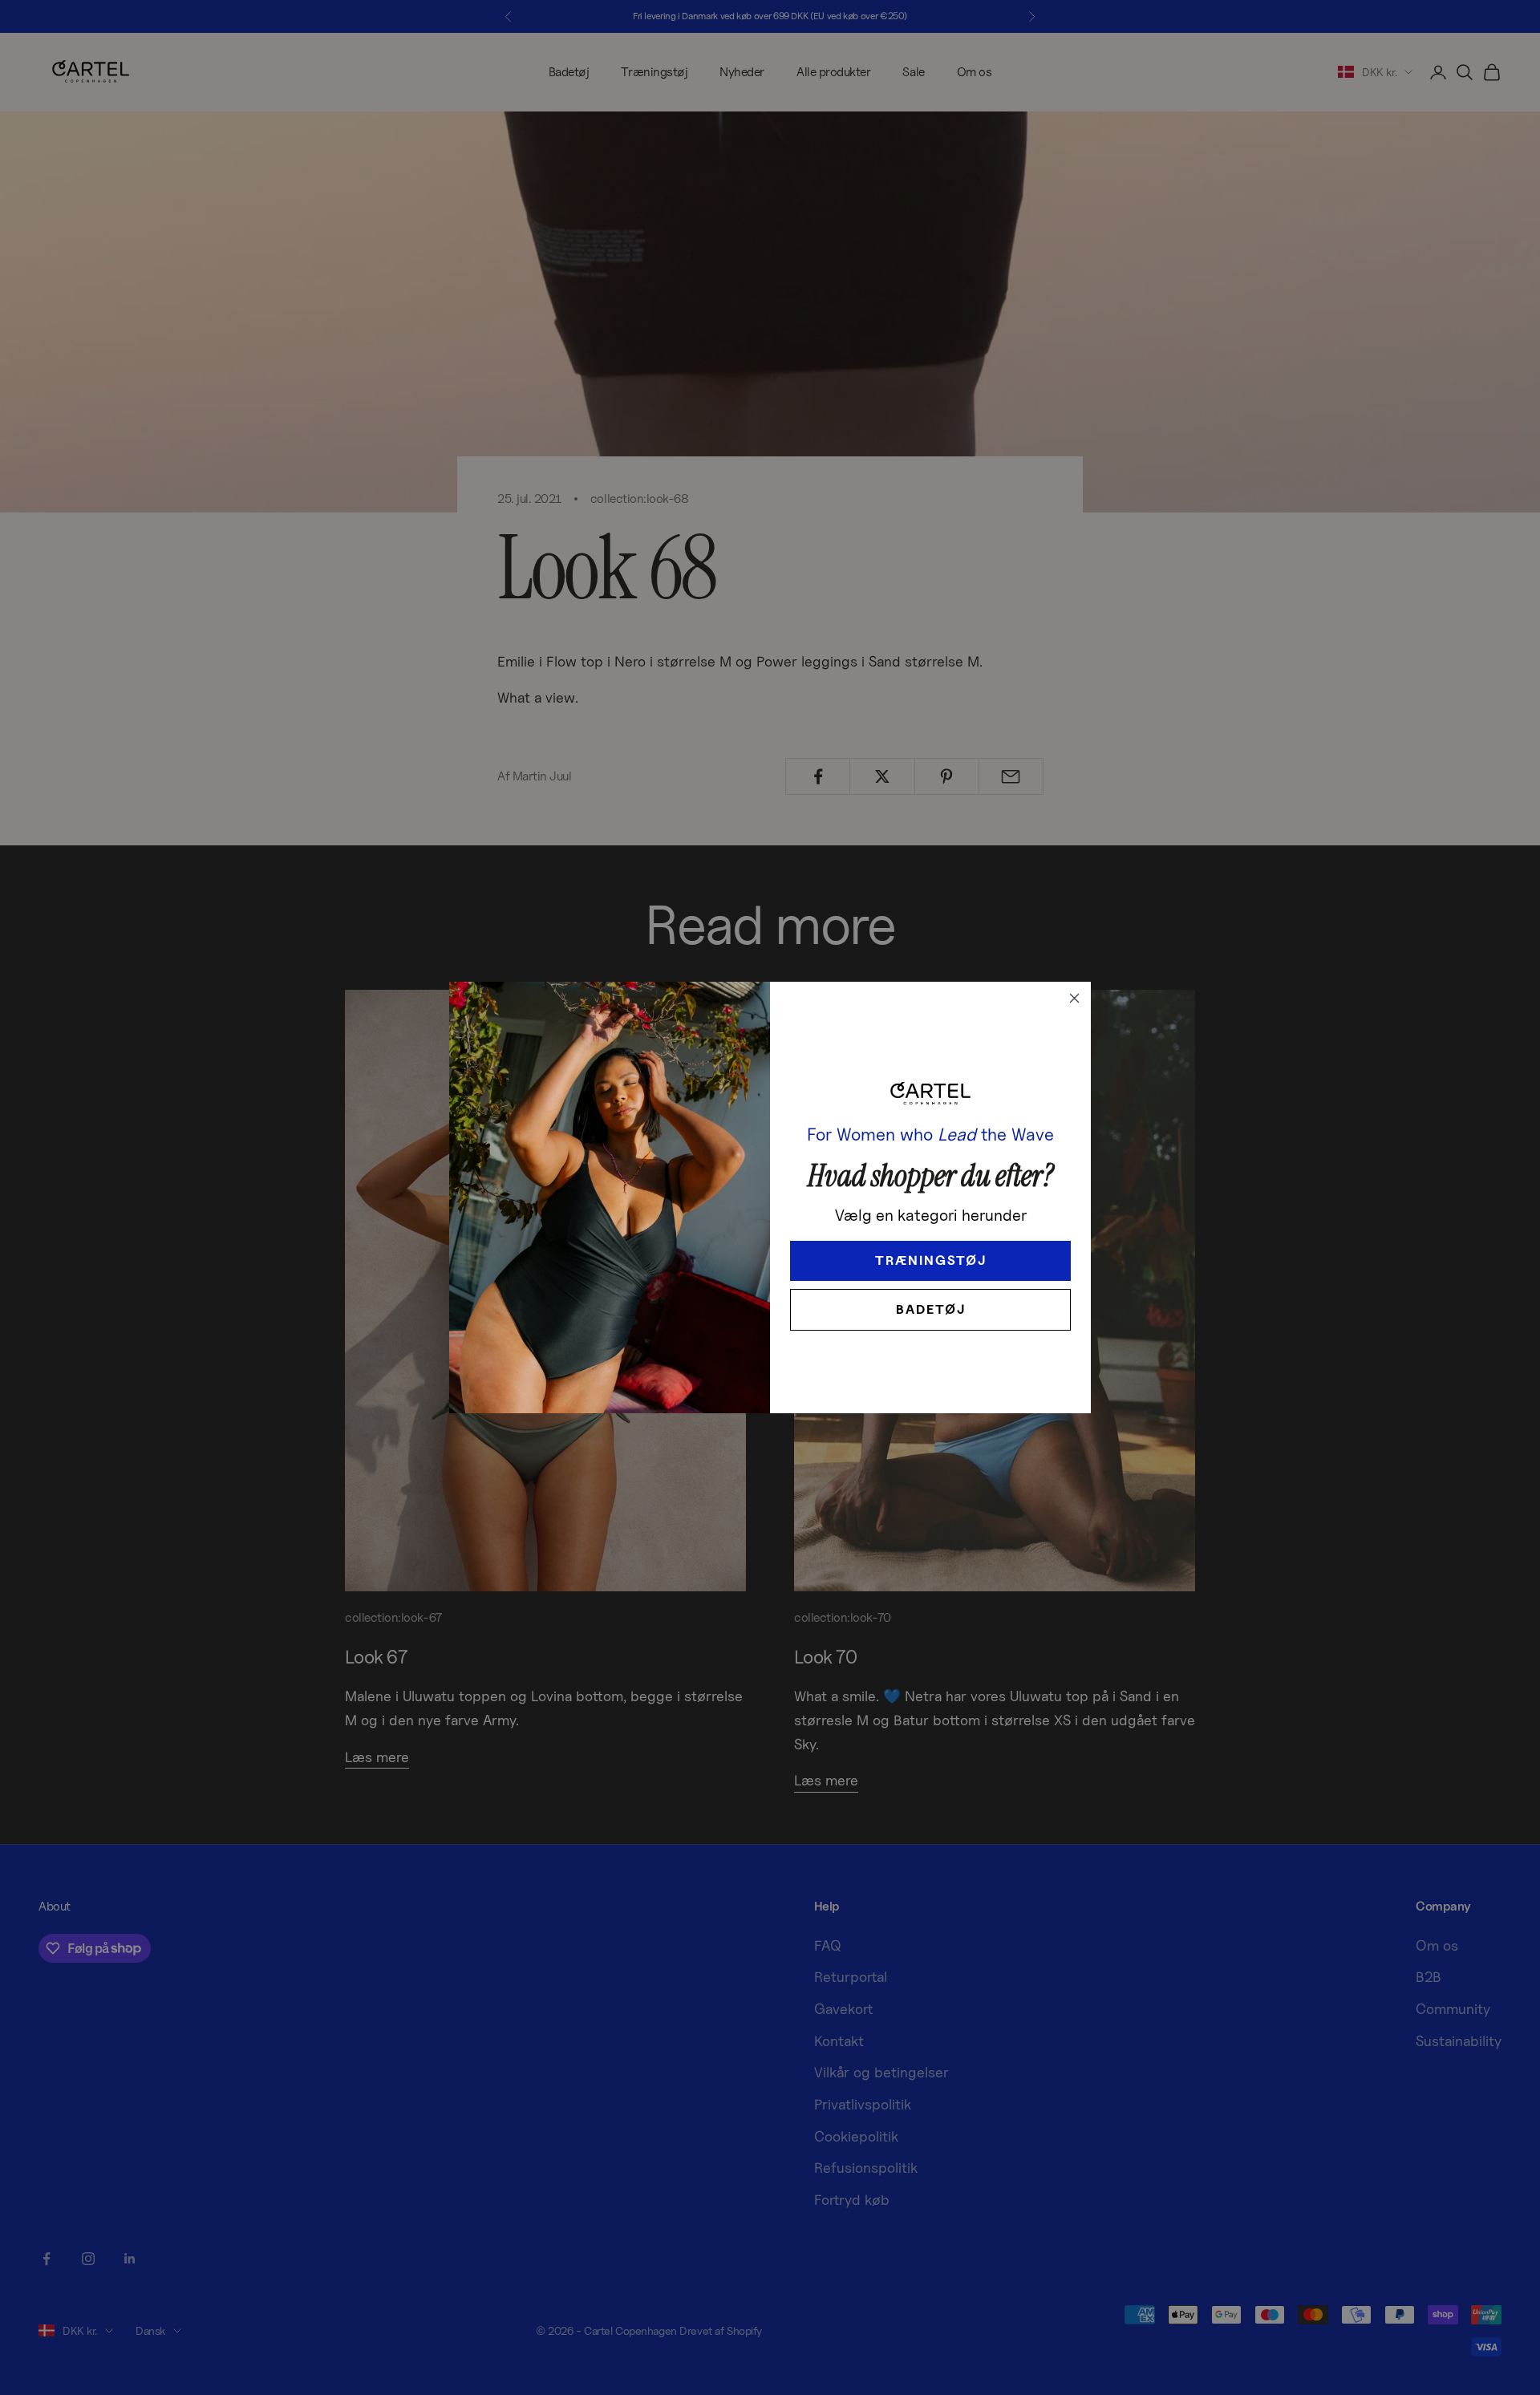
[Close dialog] (1074, 998)
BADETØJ (931, 1309)
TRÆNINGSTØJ (931, 1260)
